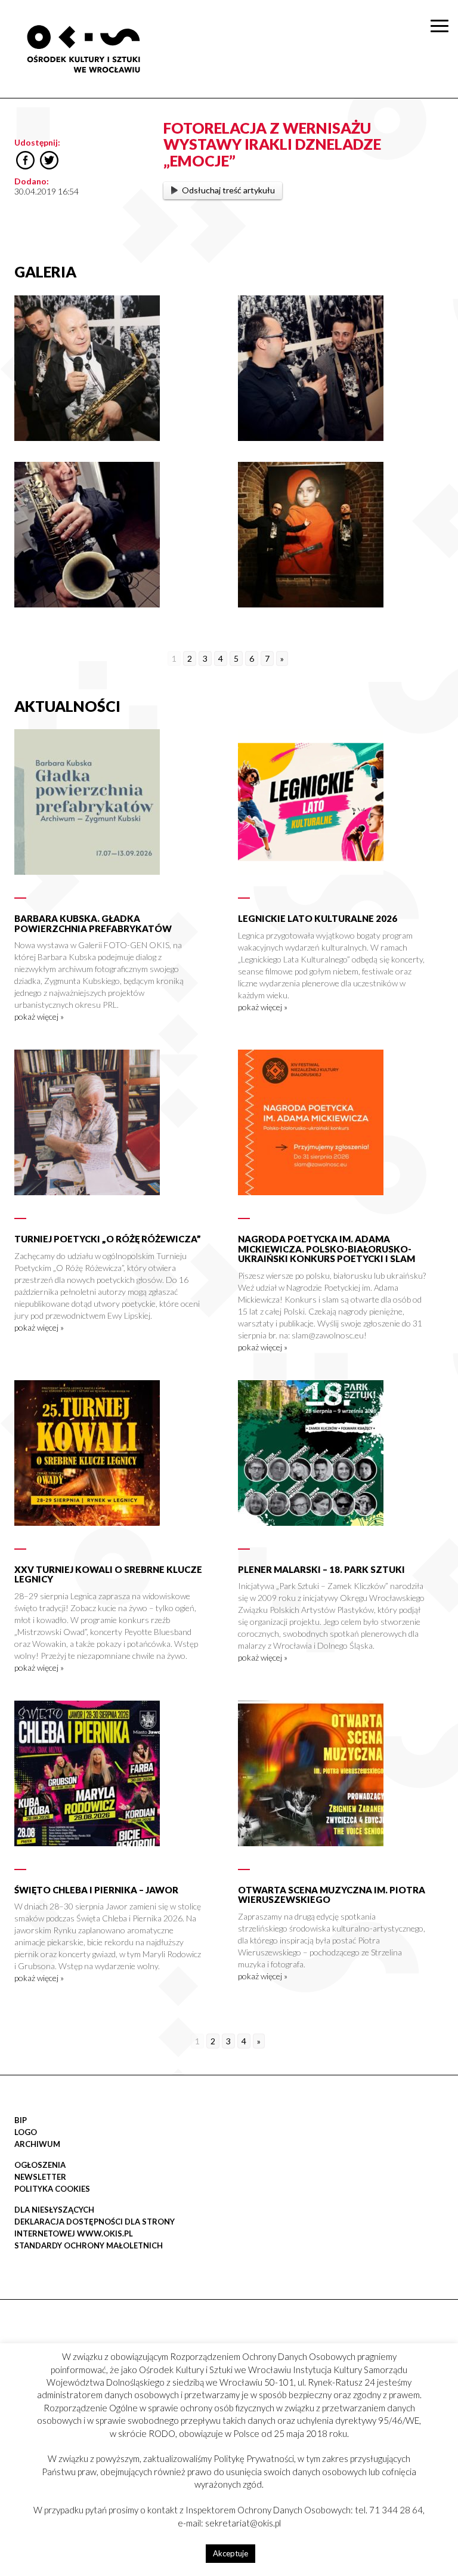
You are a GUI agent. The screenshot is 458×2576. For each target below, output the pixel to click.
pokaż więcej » (39, 1016)
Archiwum (37, 2144)
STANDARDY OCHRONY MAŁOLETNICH (89, 2245)
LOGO (26, 2132)
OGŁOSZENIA (40, 2165)
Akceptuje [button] (230, 2553)
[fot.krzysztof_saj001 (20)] (87, 438)
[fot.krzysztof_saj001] (311, 604)
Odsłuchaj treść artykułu (228, 190)
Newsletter (40, 2177)
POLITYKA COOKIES (52, 2189)
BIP (21, 2120)
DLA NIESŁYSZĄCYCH (54, 2210)
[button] (442, 123)
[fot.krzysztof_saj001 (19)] (311, 438)
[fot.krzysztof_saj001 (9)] (87, 604)
